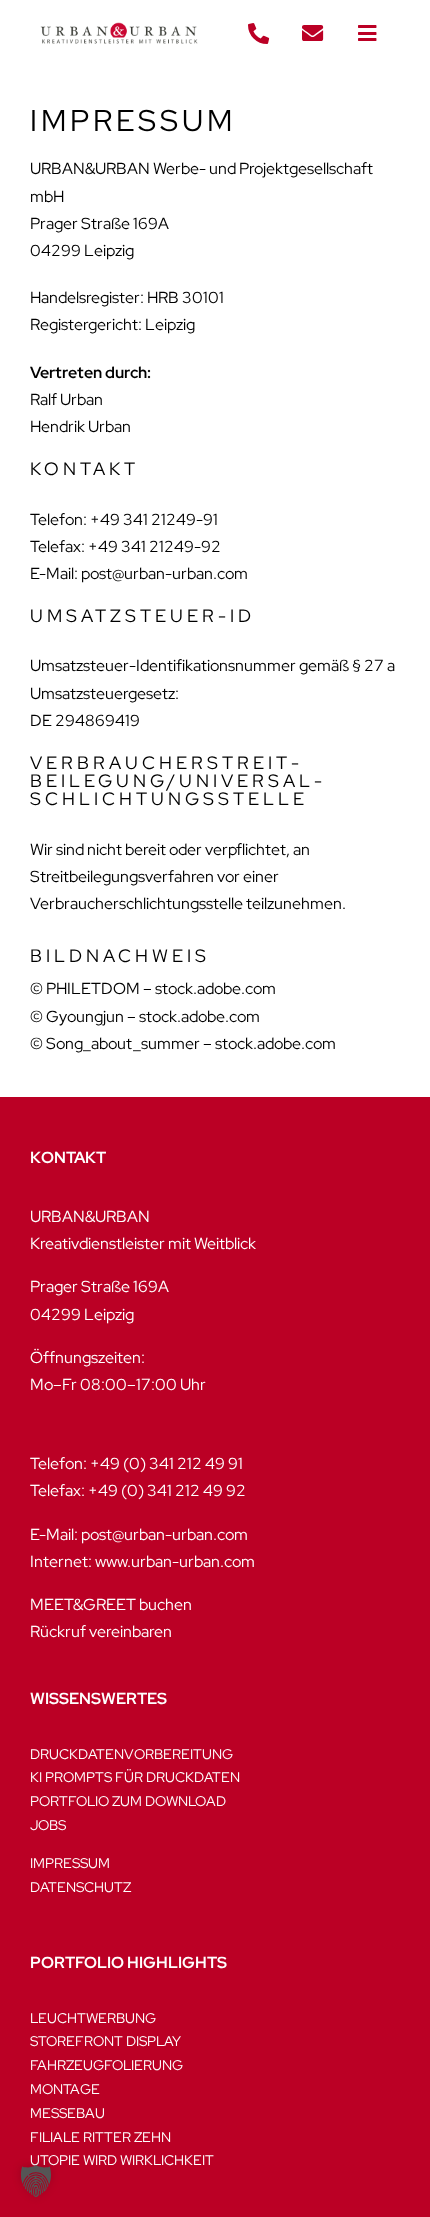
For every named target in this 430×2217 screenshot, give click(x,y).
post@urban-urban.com (164, 1534)
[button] (36, 2181)
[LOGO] (119, 17)
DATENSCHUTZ (80, 1887)
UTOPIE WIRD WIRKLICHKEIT (122, 2160)
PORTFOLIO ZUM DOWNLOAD (128, 1801)
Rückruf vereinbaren (101, 1631)
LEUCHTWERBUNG (93, 2018)
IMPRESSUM (70, 1863)
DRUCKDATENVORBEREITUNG (131, 1754)
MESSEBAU (67, 2113)
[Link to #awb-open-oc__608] (367, 34)
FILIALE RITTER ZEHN (100, 2137)
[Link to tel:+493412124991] (258, 34)
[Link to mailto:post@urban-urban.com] (313, 34)
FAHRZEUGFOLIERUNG (106, 2065)
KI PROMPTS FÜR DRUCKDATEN (135, 1777)
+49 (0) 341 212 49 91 (166, 1463)
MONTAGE (65, 2089)
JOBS (48, 1825)
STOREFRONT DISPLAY (105, 2041)
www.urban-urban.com (175, 1561)
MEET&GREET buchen (111, 1604)
